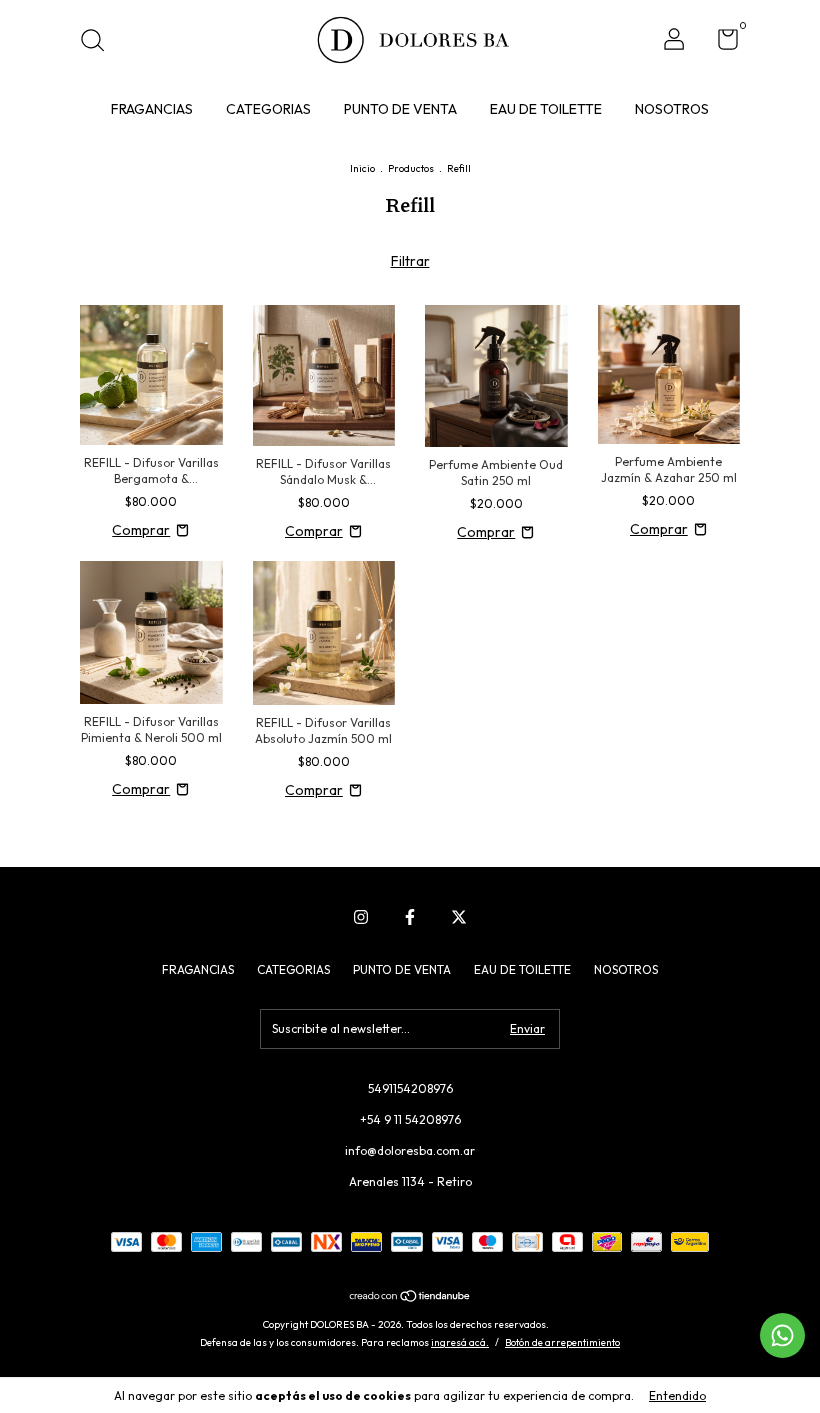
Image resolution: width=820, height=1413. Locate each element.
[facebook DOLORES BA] (410, 917)
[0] (720, 43)
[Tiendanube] (410, 1297)
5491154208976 (410, 1088)
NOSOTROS (672, 109)
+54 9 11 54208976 (410, 1119)
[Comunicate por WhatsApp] (782, 1335)
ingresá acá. (460, 1342)
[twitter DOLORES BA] (459, 917)
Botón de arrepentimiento (562, 1342)
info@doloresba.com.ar (410, 1150)
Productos (411, 168)
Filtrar (410, 261)
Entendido (677, 1395)
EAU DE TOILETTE (546, 109)
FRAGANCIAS (152, 109)
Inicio (362, 168)
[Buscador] (99, 42)
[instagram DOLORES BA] (361, 917)
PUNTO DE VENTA (400, 109)
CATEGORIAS (268, 109)
